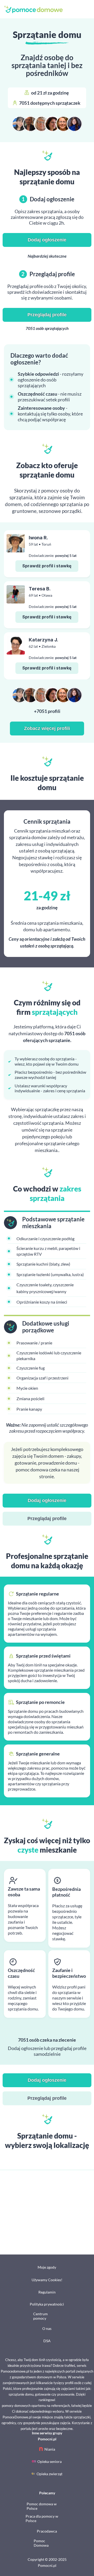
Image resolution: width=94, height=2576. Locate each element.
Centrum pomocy (40, 2316)
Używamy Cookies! (47, 2280)
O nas (47, 2328)
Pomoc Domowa (41, 2543)
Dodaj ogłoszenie (47, 240)
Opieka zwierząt (49, 2474)
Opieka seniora (49, 2461)
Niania (50, 2449)
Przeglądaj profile (47, 315)
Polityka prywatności (47, 2304)
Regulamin (47, 2292)
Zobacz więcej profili (47, 728)
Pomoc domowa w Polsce (42, 2506)
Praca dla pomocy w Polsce (42, 2518)
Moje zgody (47, 2267)
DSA (47, 2341)
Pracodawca (47, 2531)
